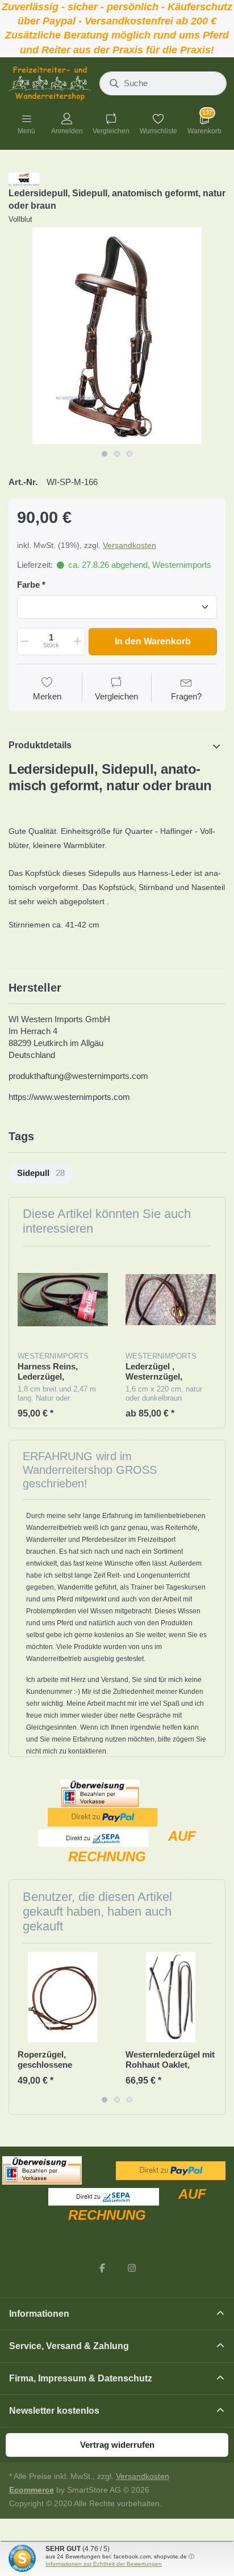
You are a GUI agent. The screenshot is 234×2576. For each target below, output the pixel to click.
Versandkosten (129, 545)
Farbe (28, 585)
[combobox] (163, 83)
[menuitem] (41, 1174)
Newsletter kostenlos (54, 2411)
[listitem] (117, 336)
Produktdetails (40, 745)
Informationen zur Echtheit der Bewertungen (104, 2564)
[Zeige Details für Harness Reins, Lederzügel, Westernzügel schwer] (63, 1300)
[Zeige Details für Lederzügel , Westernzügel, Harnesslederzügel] (171, 1300)
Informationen (39, 2314)
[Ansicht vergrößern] (117, 336)
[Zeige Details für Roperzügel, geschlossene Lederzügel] (63, 1997)
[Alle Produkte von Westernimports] (24, 178)
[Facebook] (102, 2268)
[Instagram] (132, 2268)
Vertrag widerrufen (117, 2445)
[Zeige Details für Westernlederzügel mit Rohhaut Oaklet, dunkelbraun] (171, 1997)
